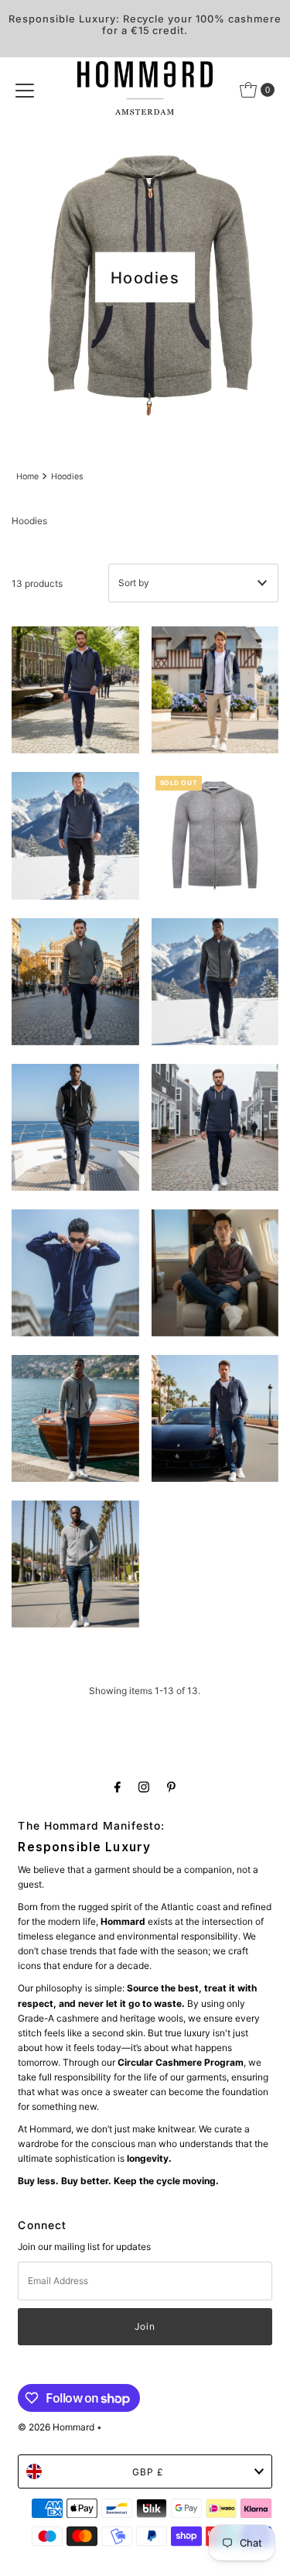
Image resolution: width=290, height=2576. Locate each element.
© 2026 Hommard (56, 2427)
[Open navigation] (25, 90)
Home (27, 477)
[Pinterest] (171, 1787)
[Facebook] (118, 1787)
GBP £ (148, 2472)
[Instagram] (144, 1787)
